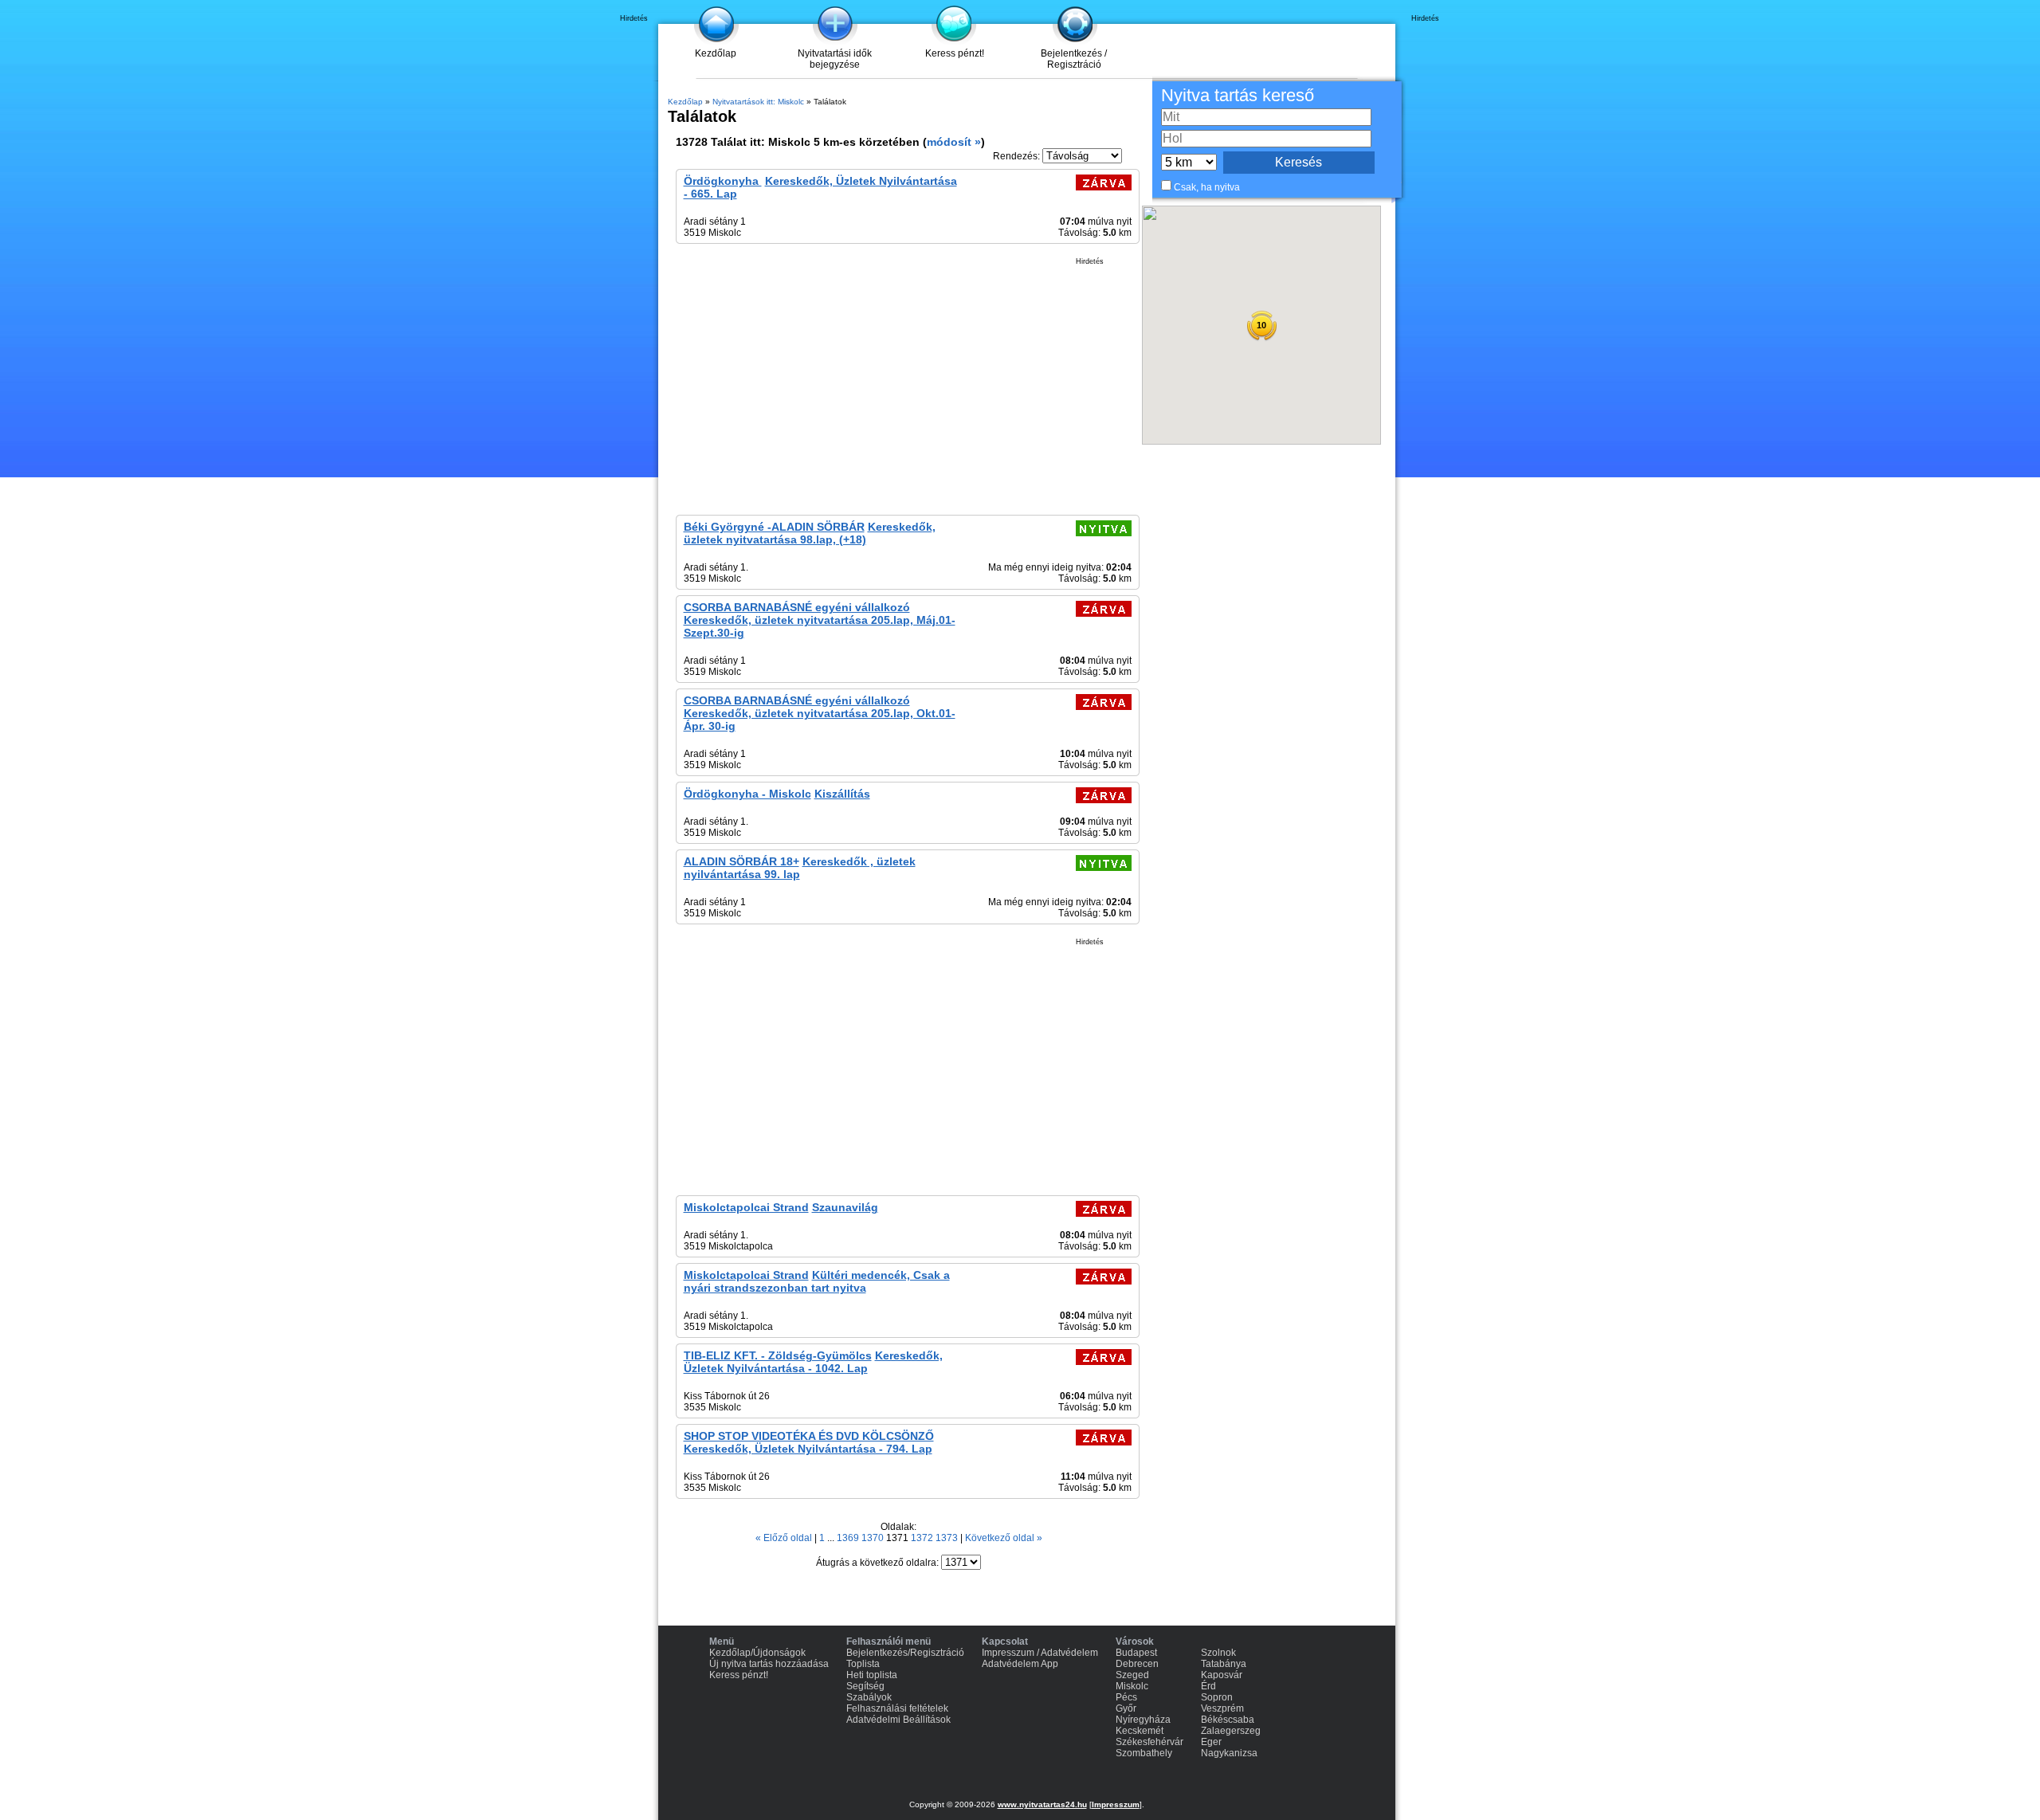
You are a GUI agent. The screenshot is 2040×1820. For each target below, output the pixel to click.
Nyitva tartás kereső (1238, 95)
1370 (874, 1538)
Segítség (865, 1686)
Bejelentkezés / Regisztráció (1074, 59)
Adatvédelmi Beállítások (898, 1720)
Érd (1208, 1686)
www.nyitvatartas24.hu (1042, 1804)
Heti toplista (872, 1675)
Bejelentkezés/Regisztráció (905, 1653)
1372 (923, 1538)
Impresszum (1116, 1804)
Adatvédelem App (1020, 1664)
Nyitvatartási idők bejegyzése (835, 59)
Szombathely (1144, 1753)
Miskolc (1132, 1686)
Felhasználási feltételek (897, 1708)
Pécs (1126, 1697)
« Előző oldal (785, 1538)
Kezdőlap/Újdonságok (757, 1653)
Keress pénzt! (955, 53)
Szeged (1132, 1675)
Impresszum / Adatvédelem (1040, 1653)
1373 (948, 1538)
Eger (1211, 1742)
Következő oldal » (1004, 1538)
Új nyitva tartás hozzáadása (769, 1664)
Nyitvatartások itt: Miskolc (758, 102)
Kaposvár (1222, 1675)
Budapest (1136, 1653)
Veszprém (1222, 1708)
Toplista (863, 1664)
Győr (1126, 1708)
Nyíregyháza (1143, 1720)
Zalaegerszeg (1231, 1731)
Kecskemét (1140, 1731)
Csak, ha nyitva (1207, 187)
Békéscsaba (1228, 1720)
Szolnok (1218, 1653)
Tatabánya (1224, 1664)
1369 (849, 1538)
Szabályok (869, 1697)
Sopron (1217, 1697)
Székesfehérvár (1149, 1742)
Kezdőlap (716, 53)
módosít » (954, 142)
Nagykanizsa (1229, 1753)
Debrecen (1137, 1664)
